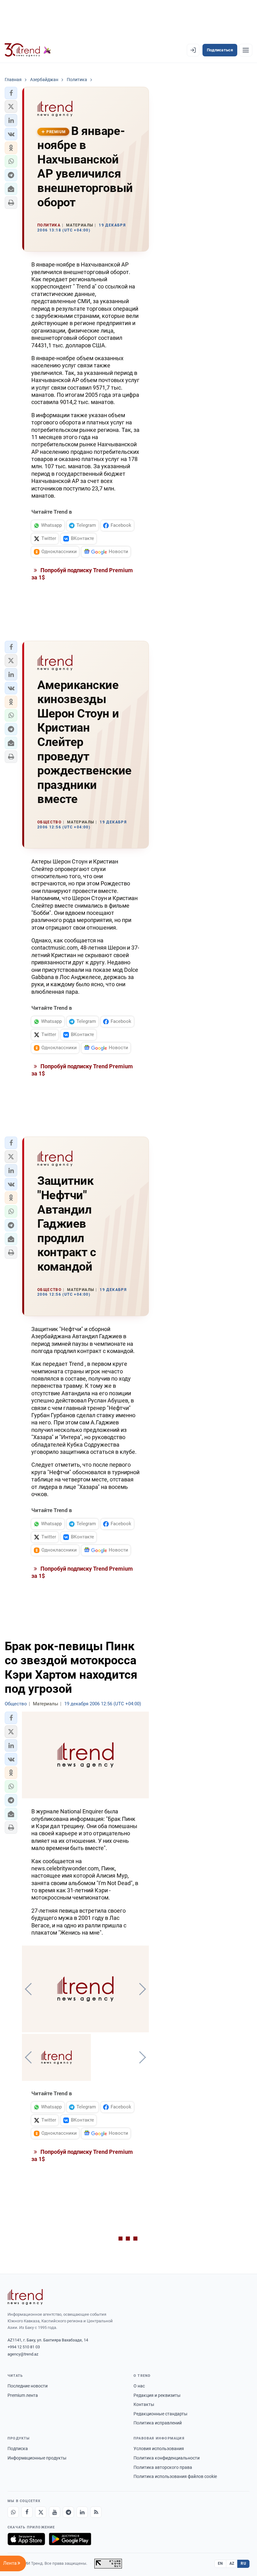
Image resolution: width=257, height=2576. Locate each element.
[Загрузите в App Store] (26, 2539)
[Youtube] (55, 2512)
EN (220, 2563)
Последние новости (28, 2386)
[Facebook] (27, 2512)
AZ (232, 2563)
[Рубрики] (246, 50)
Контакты (144, 2404)
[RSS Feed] (96, 2512)
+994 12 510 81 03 (24, 2347)
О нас (139, 2386)
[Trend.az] (28, 50)
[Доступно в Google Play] (70, 2539)
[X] (41, 2512)
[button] (11, 93)
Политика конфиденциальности (167, 2458)
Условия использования (159, 2449)
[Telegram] (68, 2512)
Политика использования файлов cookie (175, 2476)
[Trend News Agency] (25, 2297)
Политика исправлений (158, 2423)
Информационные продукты (37, 2458)
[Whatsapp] (13, 2512)
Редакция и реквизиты (157, 2395)
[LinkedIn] (82, 2512)
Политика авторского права (163, 2467)
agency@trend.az (23, 2354)
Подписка (18, 2449)
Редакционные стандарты (160, 2414)
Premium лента (23, 2395)
